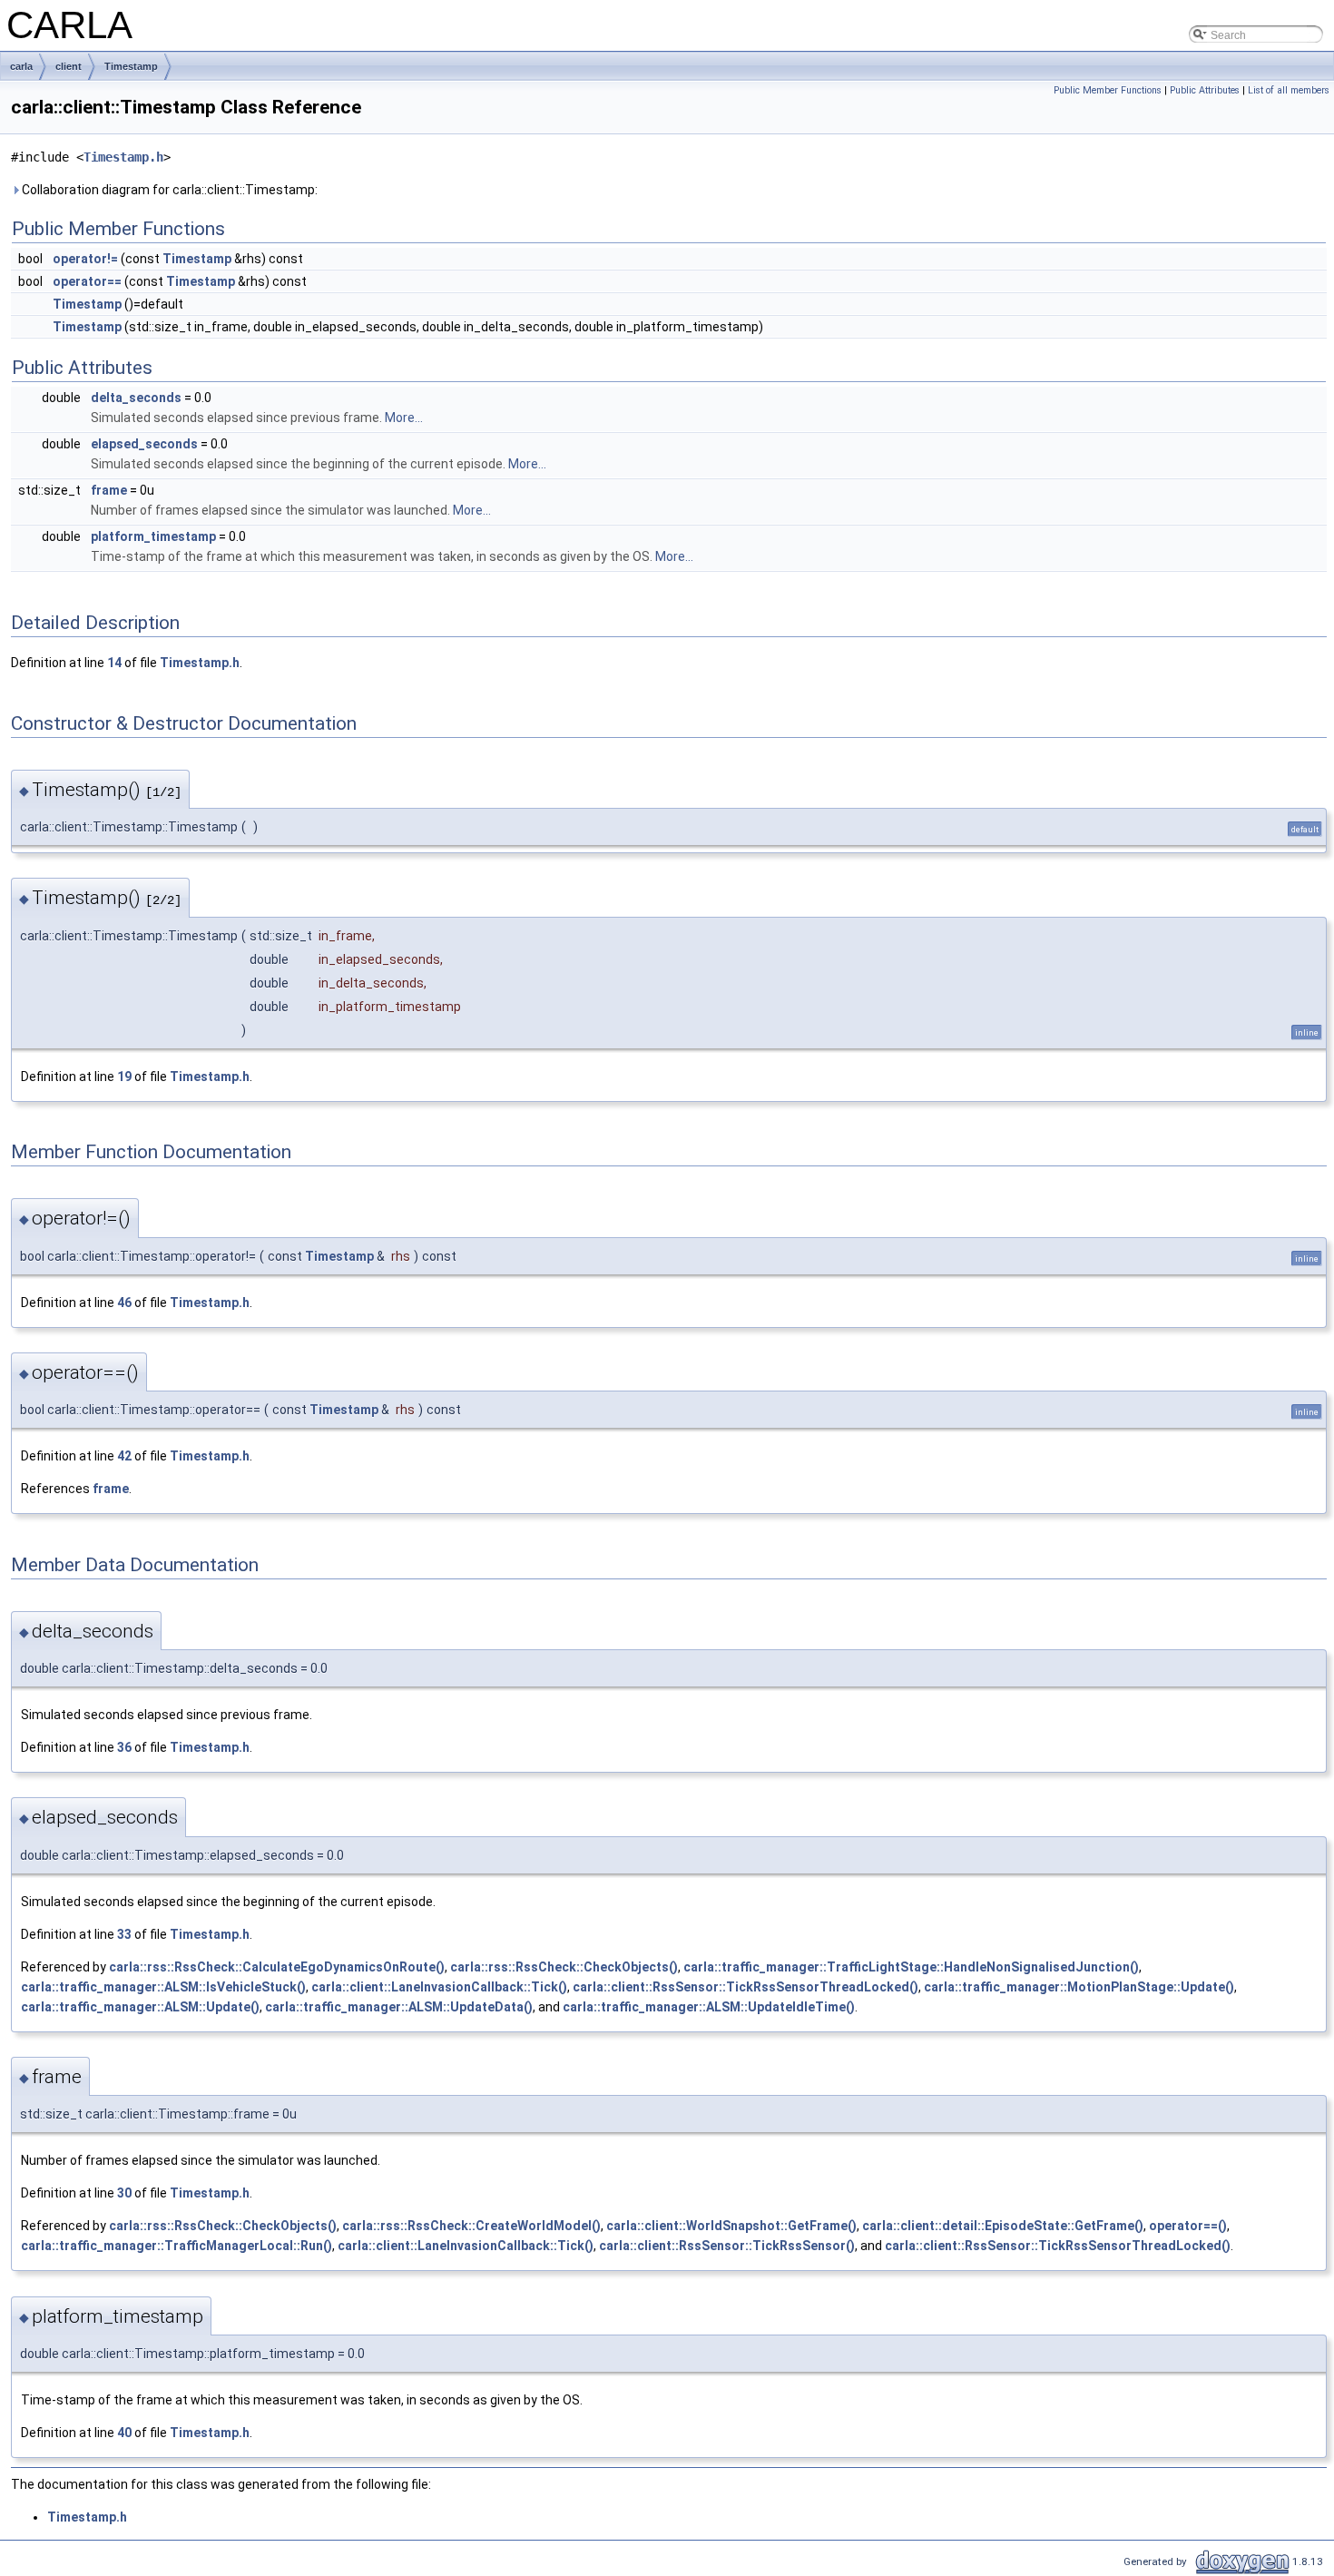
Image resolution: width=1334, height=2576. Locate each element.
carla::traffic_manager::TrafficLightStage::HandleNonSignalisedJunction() (911, 1967)
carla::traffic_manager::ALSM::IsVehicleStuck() (163, 1987)
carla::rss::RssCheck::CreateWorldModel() (471, 2226)
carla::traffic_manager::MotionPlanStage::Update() (1079, 1987)
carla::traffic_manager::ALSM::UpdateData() (399, 2007)
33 (124, 1934)
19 (124, 1077)
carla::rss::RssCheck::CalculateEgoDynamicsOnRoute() (277, 1967)
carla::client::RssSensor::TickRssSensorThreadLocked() (745, 1987)
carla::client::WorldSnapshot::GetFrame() (731, 2226)
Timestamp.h (123, 157)
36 (124, 1747)
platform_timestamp (153, 536)
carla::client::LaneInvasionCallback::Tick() (439, 1987)
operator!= (85, 259)
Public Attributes (1205, 90)
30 (124, 2193)
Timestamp (131, 66)
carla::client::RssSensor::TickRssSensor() (727, 2246)
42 (124, 1456)
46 (124, 1303)
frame (109, 490)
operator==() (1188, 2226)
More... (404, 418)
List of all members (1289, 90)
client (69, 66)
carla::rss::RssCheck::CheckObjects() (564, 1967)
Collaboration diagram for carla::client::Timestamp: (168, 190)
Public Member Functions (1108, 90)
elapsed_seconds (144, 444)
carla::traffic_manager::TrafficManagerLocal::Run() (177, 2246)
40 (124, 2433)
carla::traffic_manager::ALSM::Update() (140, 2007)
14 (114, 663)
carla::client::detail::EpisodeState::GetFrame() (1003, 2226)
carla (21, 66)
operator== (87, 281)
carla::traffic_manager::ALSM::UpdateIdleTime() (709, 2007)
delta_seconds (136, 398)
